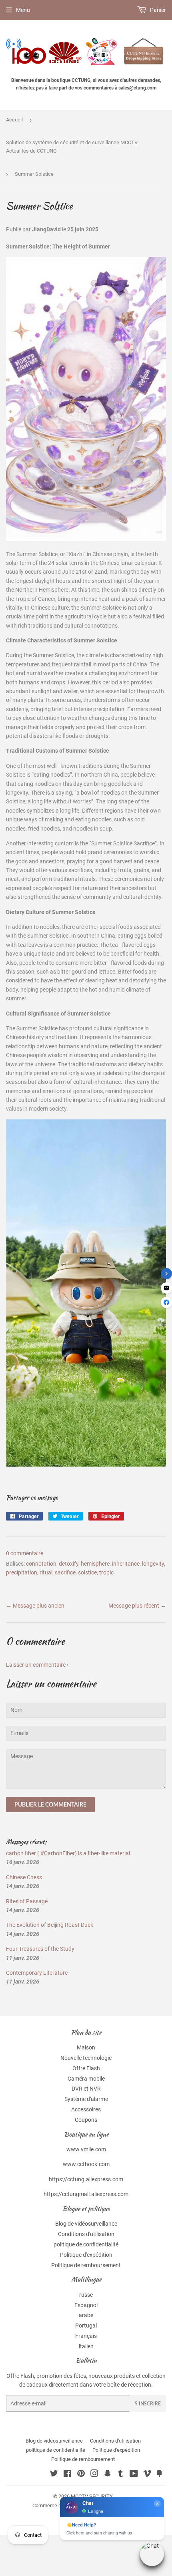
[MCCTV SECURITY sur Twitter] (54, 2475)
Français (86, 2336)
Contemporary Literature (37, 1973)
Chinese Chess (24, 1877)
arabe (86, 2315)
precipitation (22, 1572)
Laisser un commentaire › (37, 1665)
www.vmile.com (86, 2149)
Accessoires (86, 2109)
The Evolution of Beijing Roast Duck (50, 1925)
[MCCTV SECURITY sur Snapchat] (108, 2475)
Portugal (86, 2326)
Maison (86, 2047)
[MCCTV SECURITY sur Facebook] (67, 2475)
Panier (157, 10)
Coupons (86, 2120)
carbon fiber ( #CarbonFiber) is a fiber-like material (68, 1853)
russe (86, 2295)
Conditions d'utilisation (86, 2234)
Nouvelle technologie (86, 2058)
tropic (106, 1572)
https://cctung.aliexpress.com (86, 2179)
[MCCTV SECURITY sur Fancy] (159, 2475)
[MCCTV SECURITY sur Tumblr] (121, 2475)
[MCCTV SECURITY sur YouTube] (134, 2475)
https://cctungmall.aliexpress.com (86, 2194)
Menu (23, 10)
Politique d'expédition (86, 2255)
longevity (153, 1564)
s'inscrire (148, 2404)
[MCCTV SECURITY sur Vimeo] (147, 2475)
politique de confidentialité (86, 2244)
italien (86, 2346)
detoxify (69, 1564)
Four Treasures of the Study (40, 1949)
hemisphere (95, 1564)
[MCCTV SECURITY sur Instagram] (94, 2475)
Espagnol (86, 2305)
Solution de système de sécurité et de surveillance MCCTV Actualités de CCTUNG (72, 147)
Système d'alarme (86, 2099)
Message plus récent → (137, 1606)
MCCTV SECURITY (92, 2496)
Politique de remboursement (86, 2265)
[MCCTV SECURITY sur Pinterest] (81, 2475)
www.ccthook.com (86, 2164)
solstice (87, 1572)
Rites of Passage (27, 1901)
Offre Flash (86, 2068)
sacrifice (65, 1572)
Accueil (14, 120)
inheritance (126, 1564)
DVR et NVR (86, 2089)
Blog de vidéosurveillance (86, 2224)
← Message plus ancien (35, 1606)
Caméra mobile (86, 2079)
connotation (41, 1564)
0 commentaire (25, 1553)
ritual (46, 1572)
